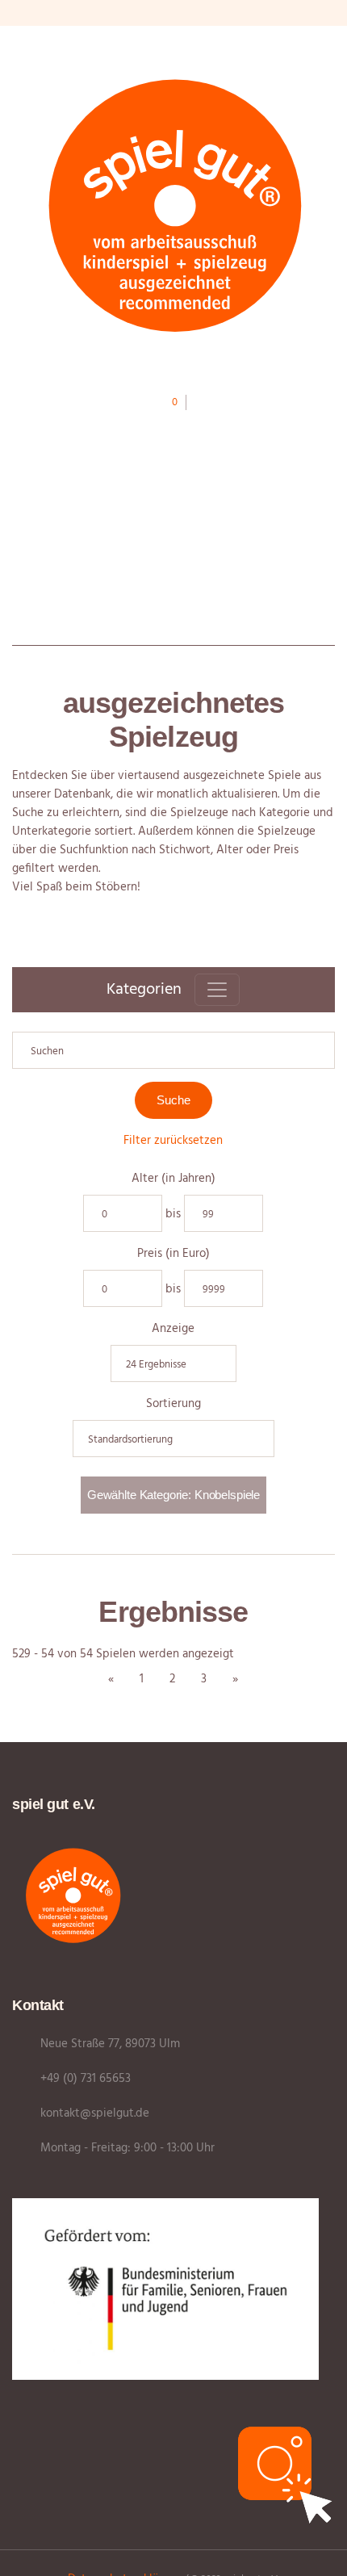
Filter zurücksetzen (173, 1141)
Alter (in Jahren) (173, 1179)
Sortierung (173, 1404)
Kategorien (144, 990)
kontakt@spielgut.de (95, 2113)
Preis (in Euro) (173, 1254)
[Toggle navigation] (217, 990)
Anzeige (173, 1329)
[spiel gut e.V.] (173, 203)
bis (173, 1215)
